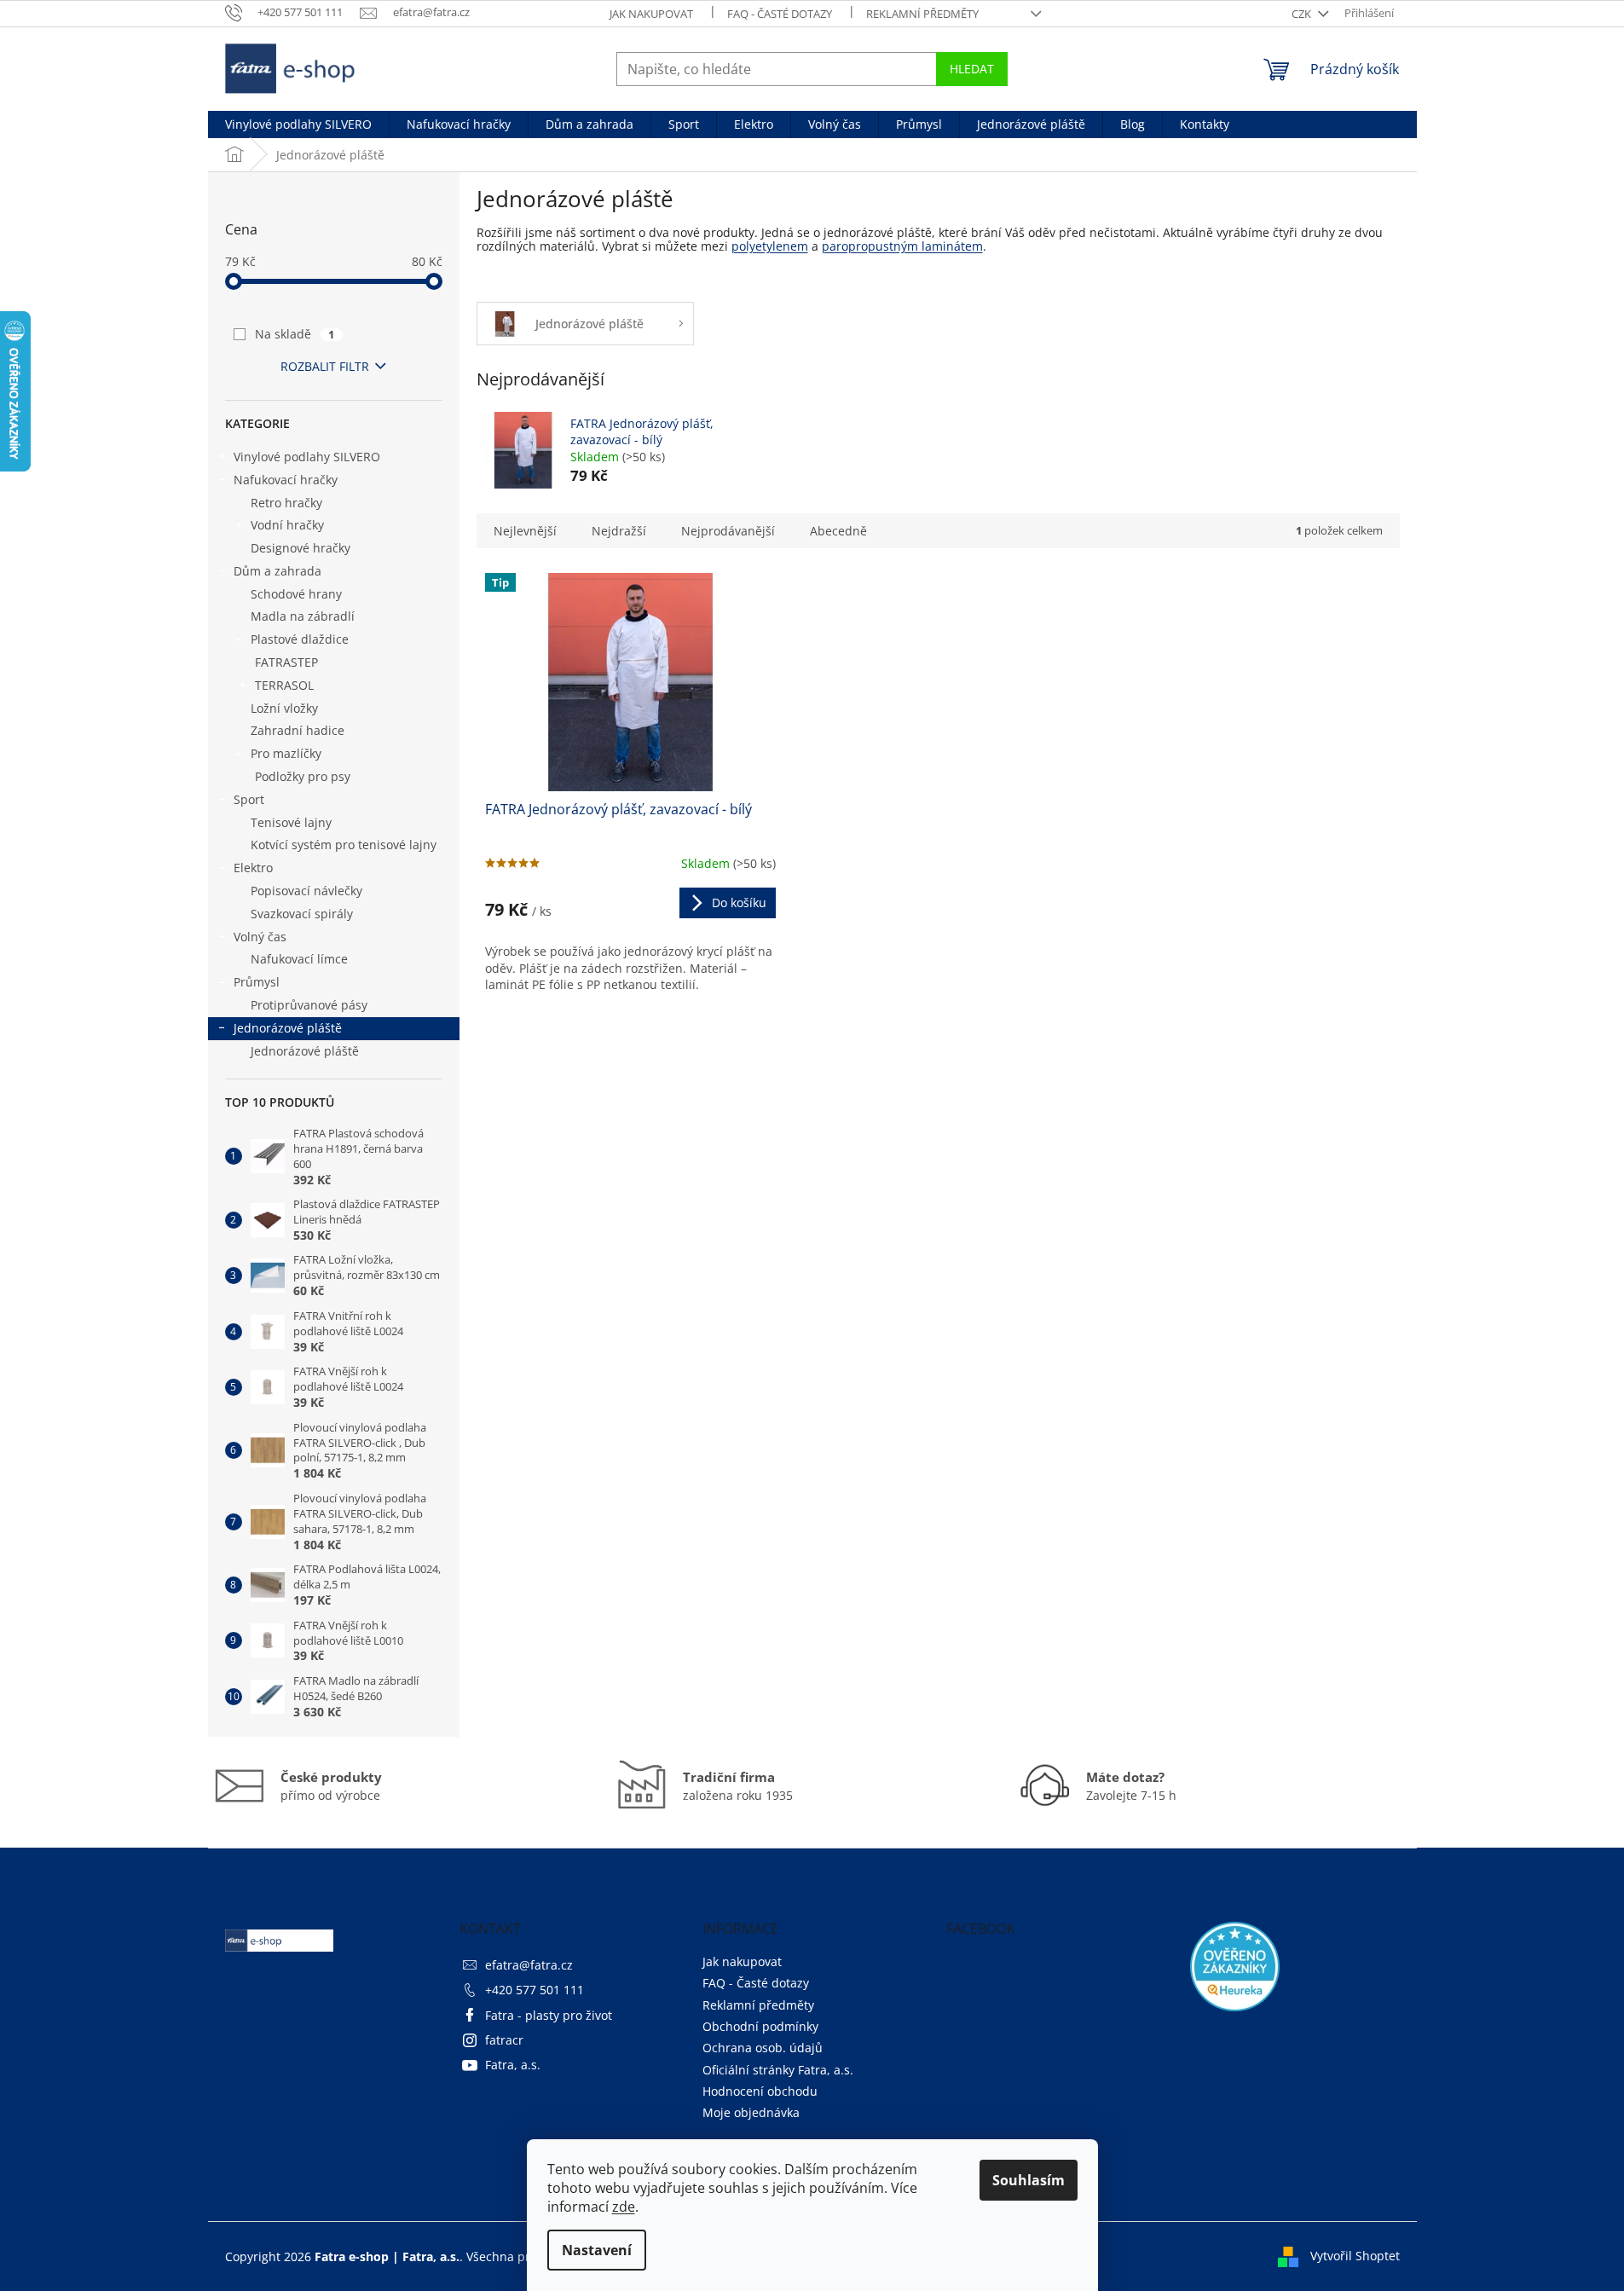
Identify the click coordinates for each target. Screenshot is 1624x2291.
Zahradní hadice (298, 730)
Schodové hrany (296, 594)
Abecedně (838, 531)
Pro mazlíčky (286, 753)
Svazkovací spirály (302, 914)
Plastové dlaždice (300, 639)
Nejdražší (619, 531)
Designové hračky (301, 548)
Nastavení (597, 2250)
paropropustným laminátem (902, 246)
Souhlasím (1029, 2180)
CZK (1303, 14)
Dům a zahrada (277, 571)
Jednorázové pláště (288, 1028)
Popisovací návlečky (306, 891)
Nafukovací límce (299, 959)
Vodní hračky (287, 525)
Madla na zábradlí (303, 616)
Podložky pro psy (303, 776)
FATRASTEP (286, 662)
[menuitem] (298, 124)
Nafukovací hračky (286, 480)
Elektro (253, 868)
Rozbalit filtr (325, 366)
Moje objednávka (751, 2112)
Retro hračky (286, 503)
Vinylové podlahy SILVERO (307, 457)
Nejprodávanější (728, 531)
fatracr (504, 2040)
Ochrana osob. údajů (763, 2048)
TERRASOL (284, 685)
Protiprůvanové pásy (309, 1005)
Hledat (972, 69)
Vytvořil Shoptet (1355, 2255)
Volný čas (260, 937)
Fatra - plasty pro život (549, 2015)
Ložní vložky (284, 708)
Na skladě (295, 334)
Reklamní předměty (922, 14)
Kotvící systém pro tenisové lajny (344, 845)
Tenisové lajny (291, 822)
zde (624, 2207)
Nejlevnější (525, 531)
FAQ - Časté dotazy (780, 14)
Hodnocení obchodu (760, 2091)
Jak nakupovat (651, 14)
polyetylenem (770, 246)
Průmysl (257, 982)
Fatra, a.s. (513, 2065)
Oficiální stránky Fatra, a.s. (778, 2070)
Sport (249, 799)
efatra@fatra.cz (529, 1965)
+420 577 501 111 (535, 1990)
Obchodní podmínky (760, 2026)
